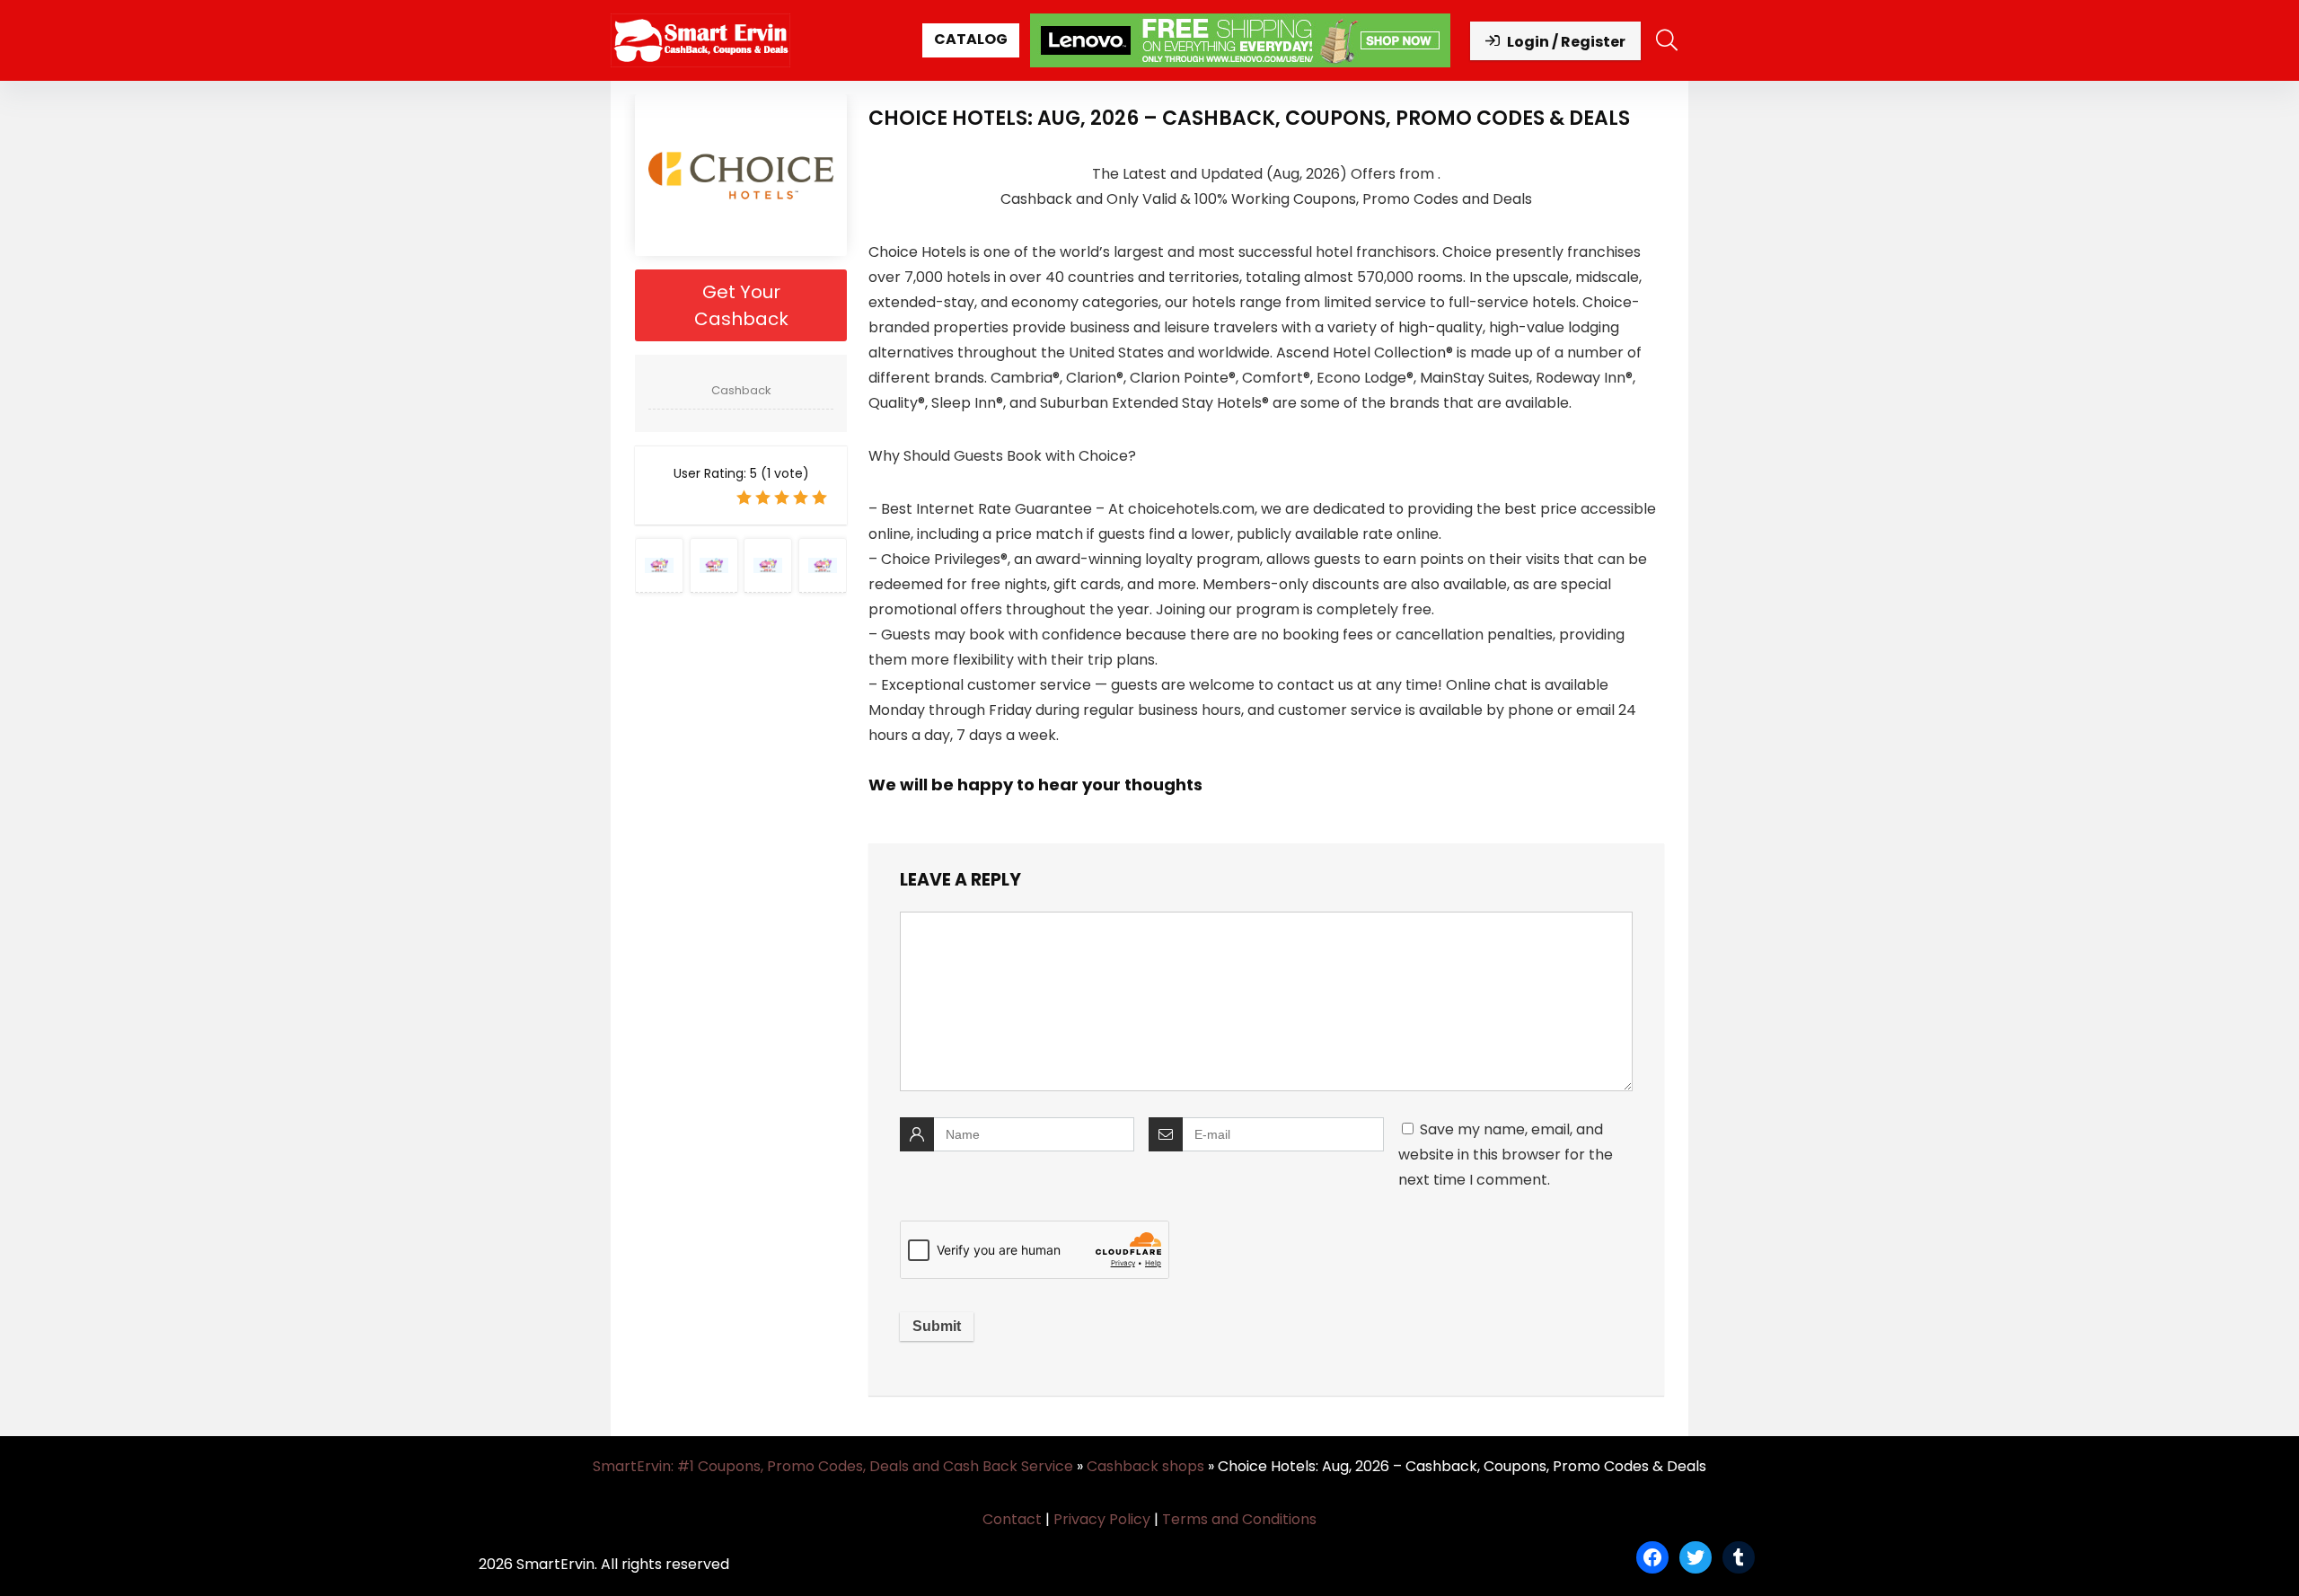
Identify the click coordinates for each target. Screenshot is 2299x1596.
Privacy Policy (1102, 1519)
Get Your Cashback (741, 305)
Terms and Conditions (1239, 1519)
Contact (1012, 1519)
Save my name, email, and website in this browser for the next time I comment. (1506, 1155)
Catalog (971, 39)
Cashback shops (1145, 1466)
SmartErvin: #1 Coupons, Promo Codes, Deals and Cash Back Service (833, 1466)
